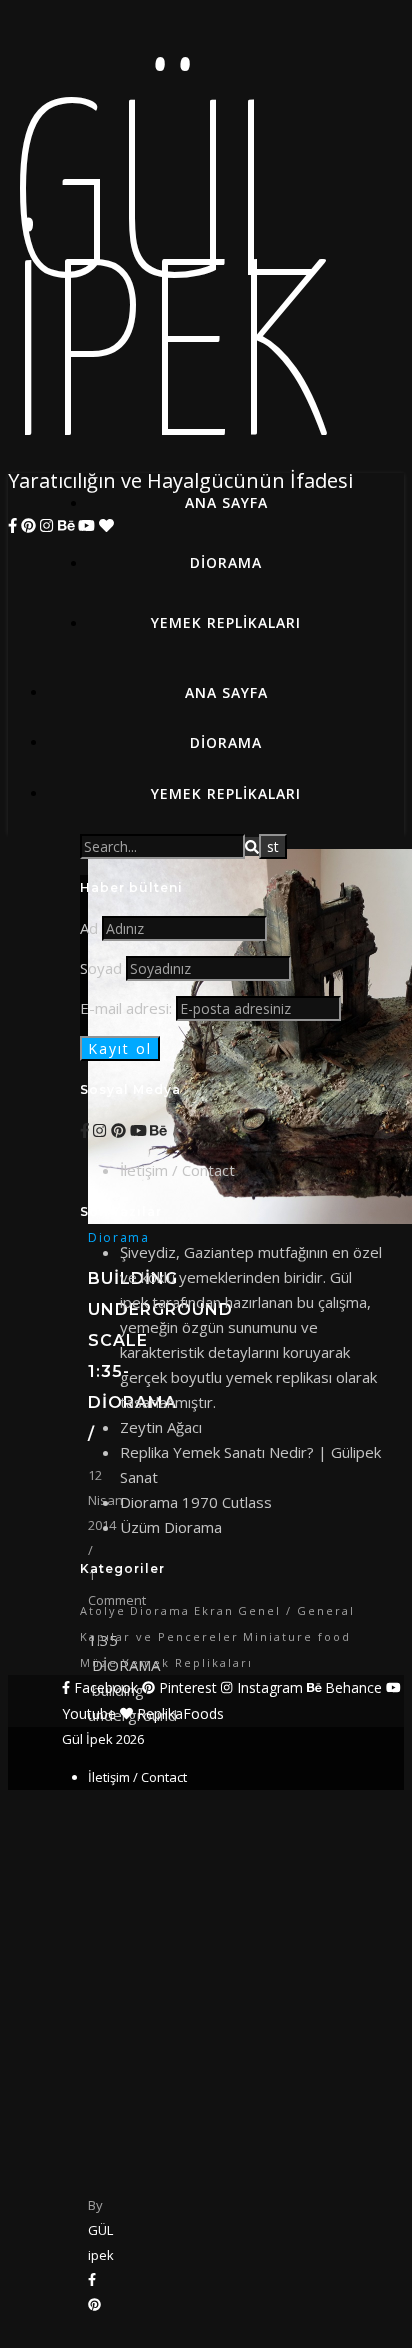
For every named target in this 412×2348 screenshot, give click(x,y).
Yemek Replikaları (226, 622)
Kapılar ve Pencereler (159, 1636)
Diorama (226, 562)
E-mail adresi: (128, 1008)
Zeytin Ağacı (161, 1427)
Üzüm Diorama (171, 1527)
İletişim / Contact (177, 1170)
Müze (99, 1662)
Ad (89, 928)
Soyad (101, 968)
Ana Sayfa (226, 502)
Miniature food (297, 1636)
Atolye (103, 1610)
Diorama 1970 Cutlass (196, 1502)
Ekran (214, 1610)
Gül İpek (170, 288)
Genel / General (296, 1610)
